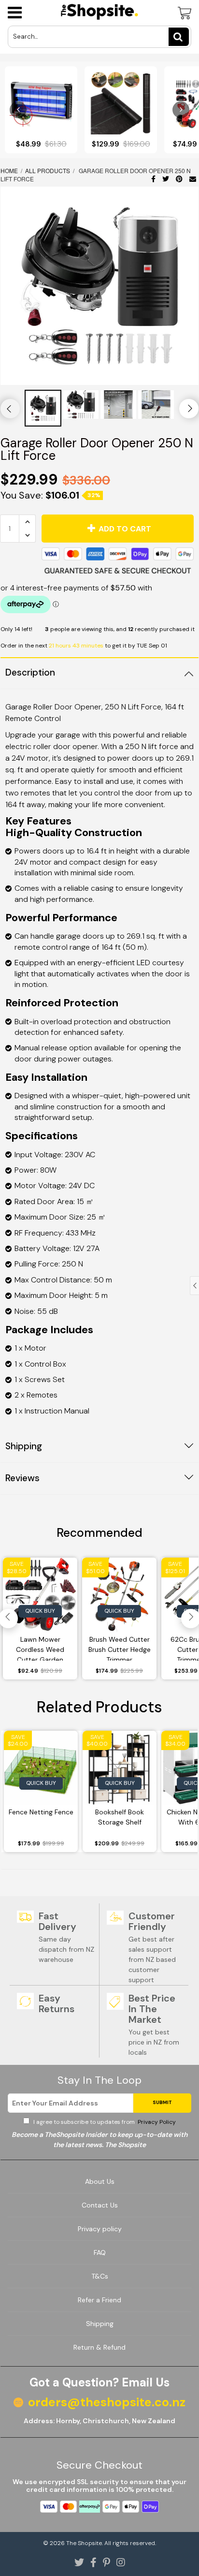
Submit (162, 2102)
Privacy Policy (156, 2122)
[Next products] (181, 110)
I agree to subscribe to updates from (104, 2122)
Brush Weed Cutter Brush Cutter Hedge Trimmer (120, 1648)
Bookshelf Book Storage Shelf (120, 1817)
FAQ (100, 2252)
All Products (48, 170)
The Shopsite (84, 2543)
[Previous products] (18, 110)
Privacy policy (100, 2229)
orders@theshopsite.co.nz (107, 2402)
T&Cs (100, 2276)
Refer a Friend (99, 2300)
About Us (100, 2181)
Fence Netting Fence (41, 1812)
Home (10, 170)
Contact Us (100, 2205)
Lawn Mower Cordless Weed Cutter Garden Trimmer (40, 1648)
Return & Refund (99, 2347)
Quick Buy (40, 1611)
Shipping (100, 2324)
